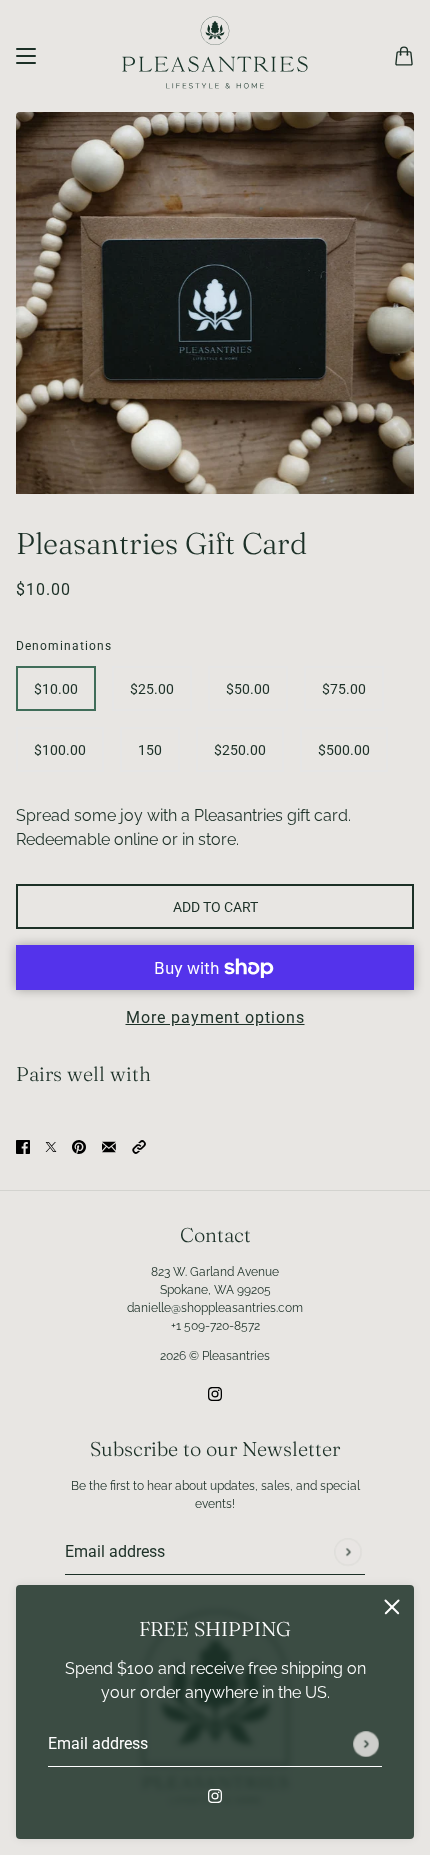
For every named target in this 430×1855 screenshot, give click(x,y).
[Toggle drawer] (26, 56)
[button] (139, 1146)
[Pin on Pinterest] (79, 1146)
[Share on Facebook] (23, 1146)
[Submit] (366, 1744)
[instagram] (215, 1795)
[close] (392, 1607)
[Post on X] (51, 1146)
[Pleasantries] (215, 56)
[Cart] (404, 56)
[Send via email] (109, 1146)
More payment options (215, 1017)
